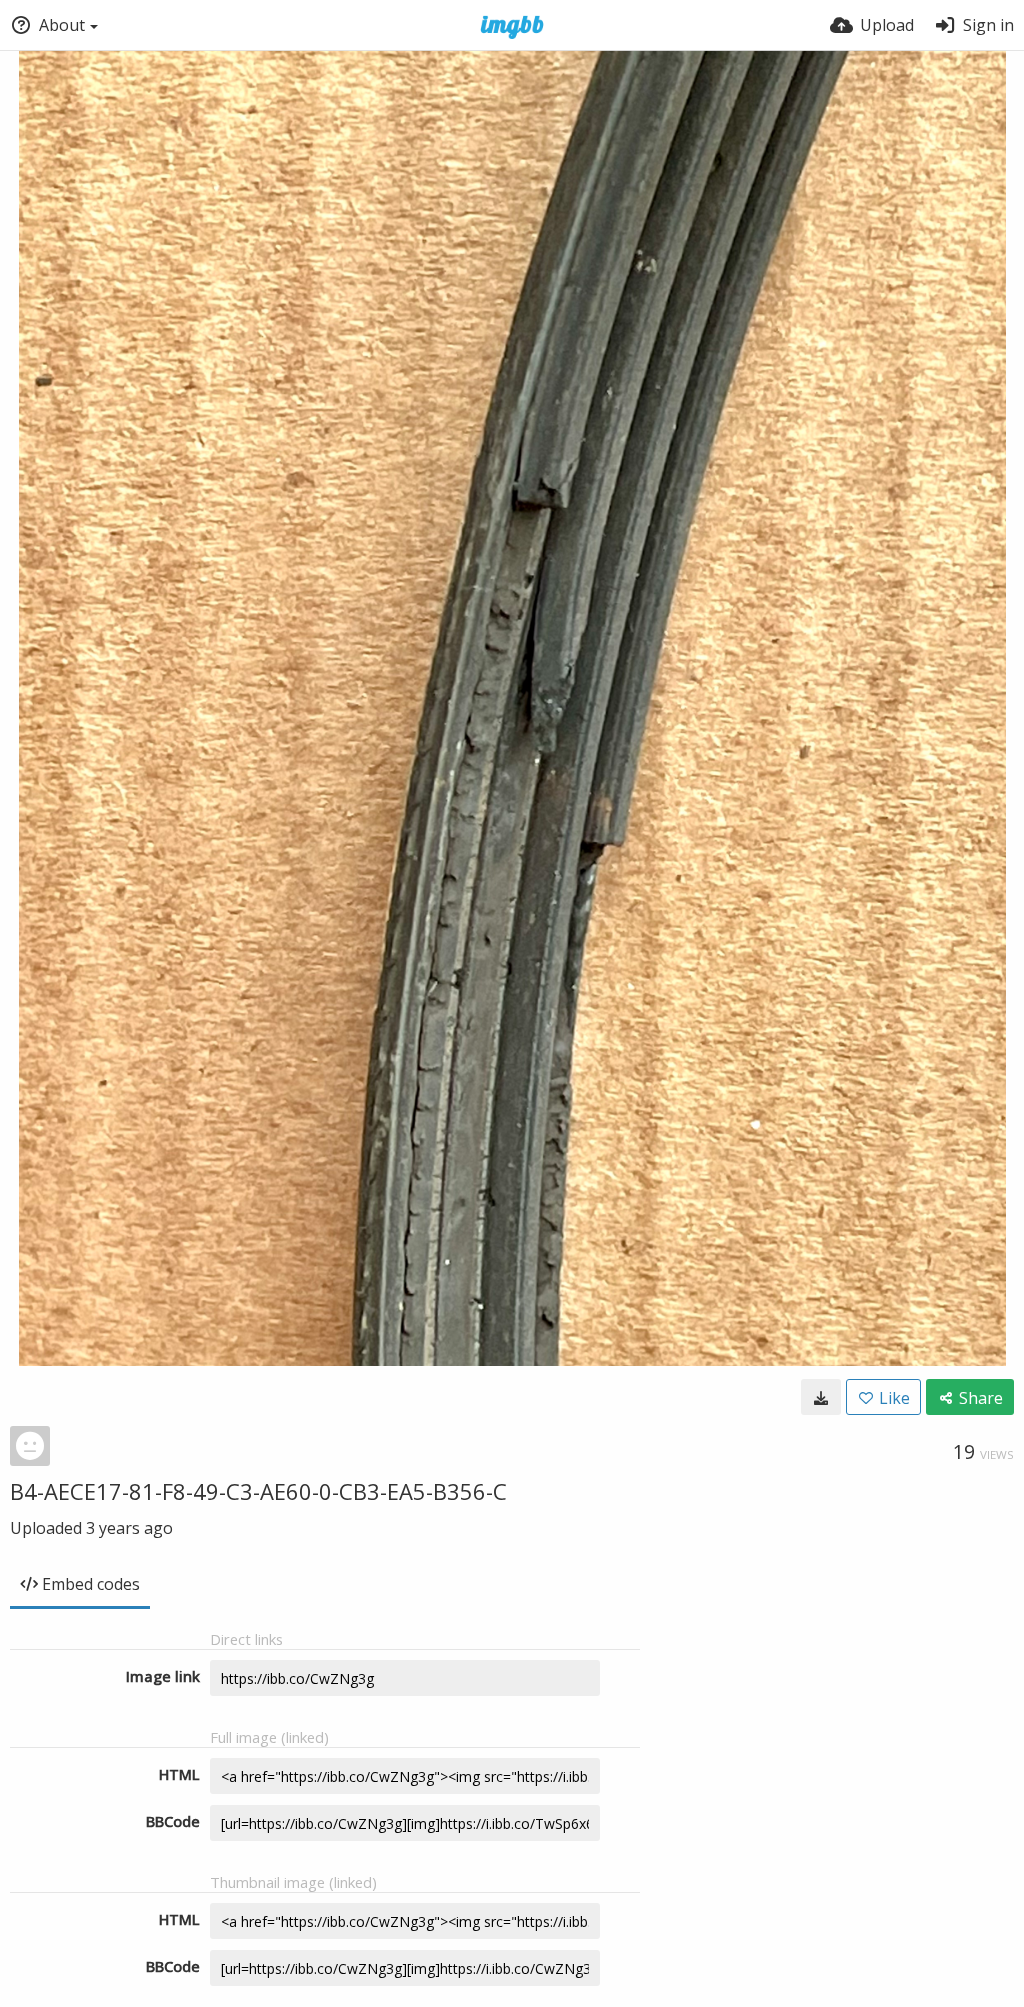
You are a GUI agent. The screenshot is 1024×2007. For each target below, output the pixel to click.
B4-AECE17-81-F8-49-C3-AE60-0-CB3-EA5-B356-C (258, 1491)
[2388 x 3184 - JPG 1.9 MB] (821, 1397)
